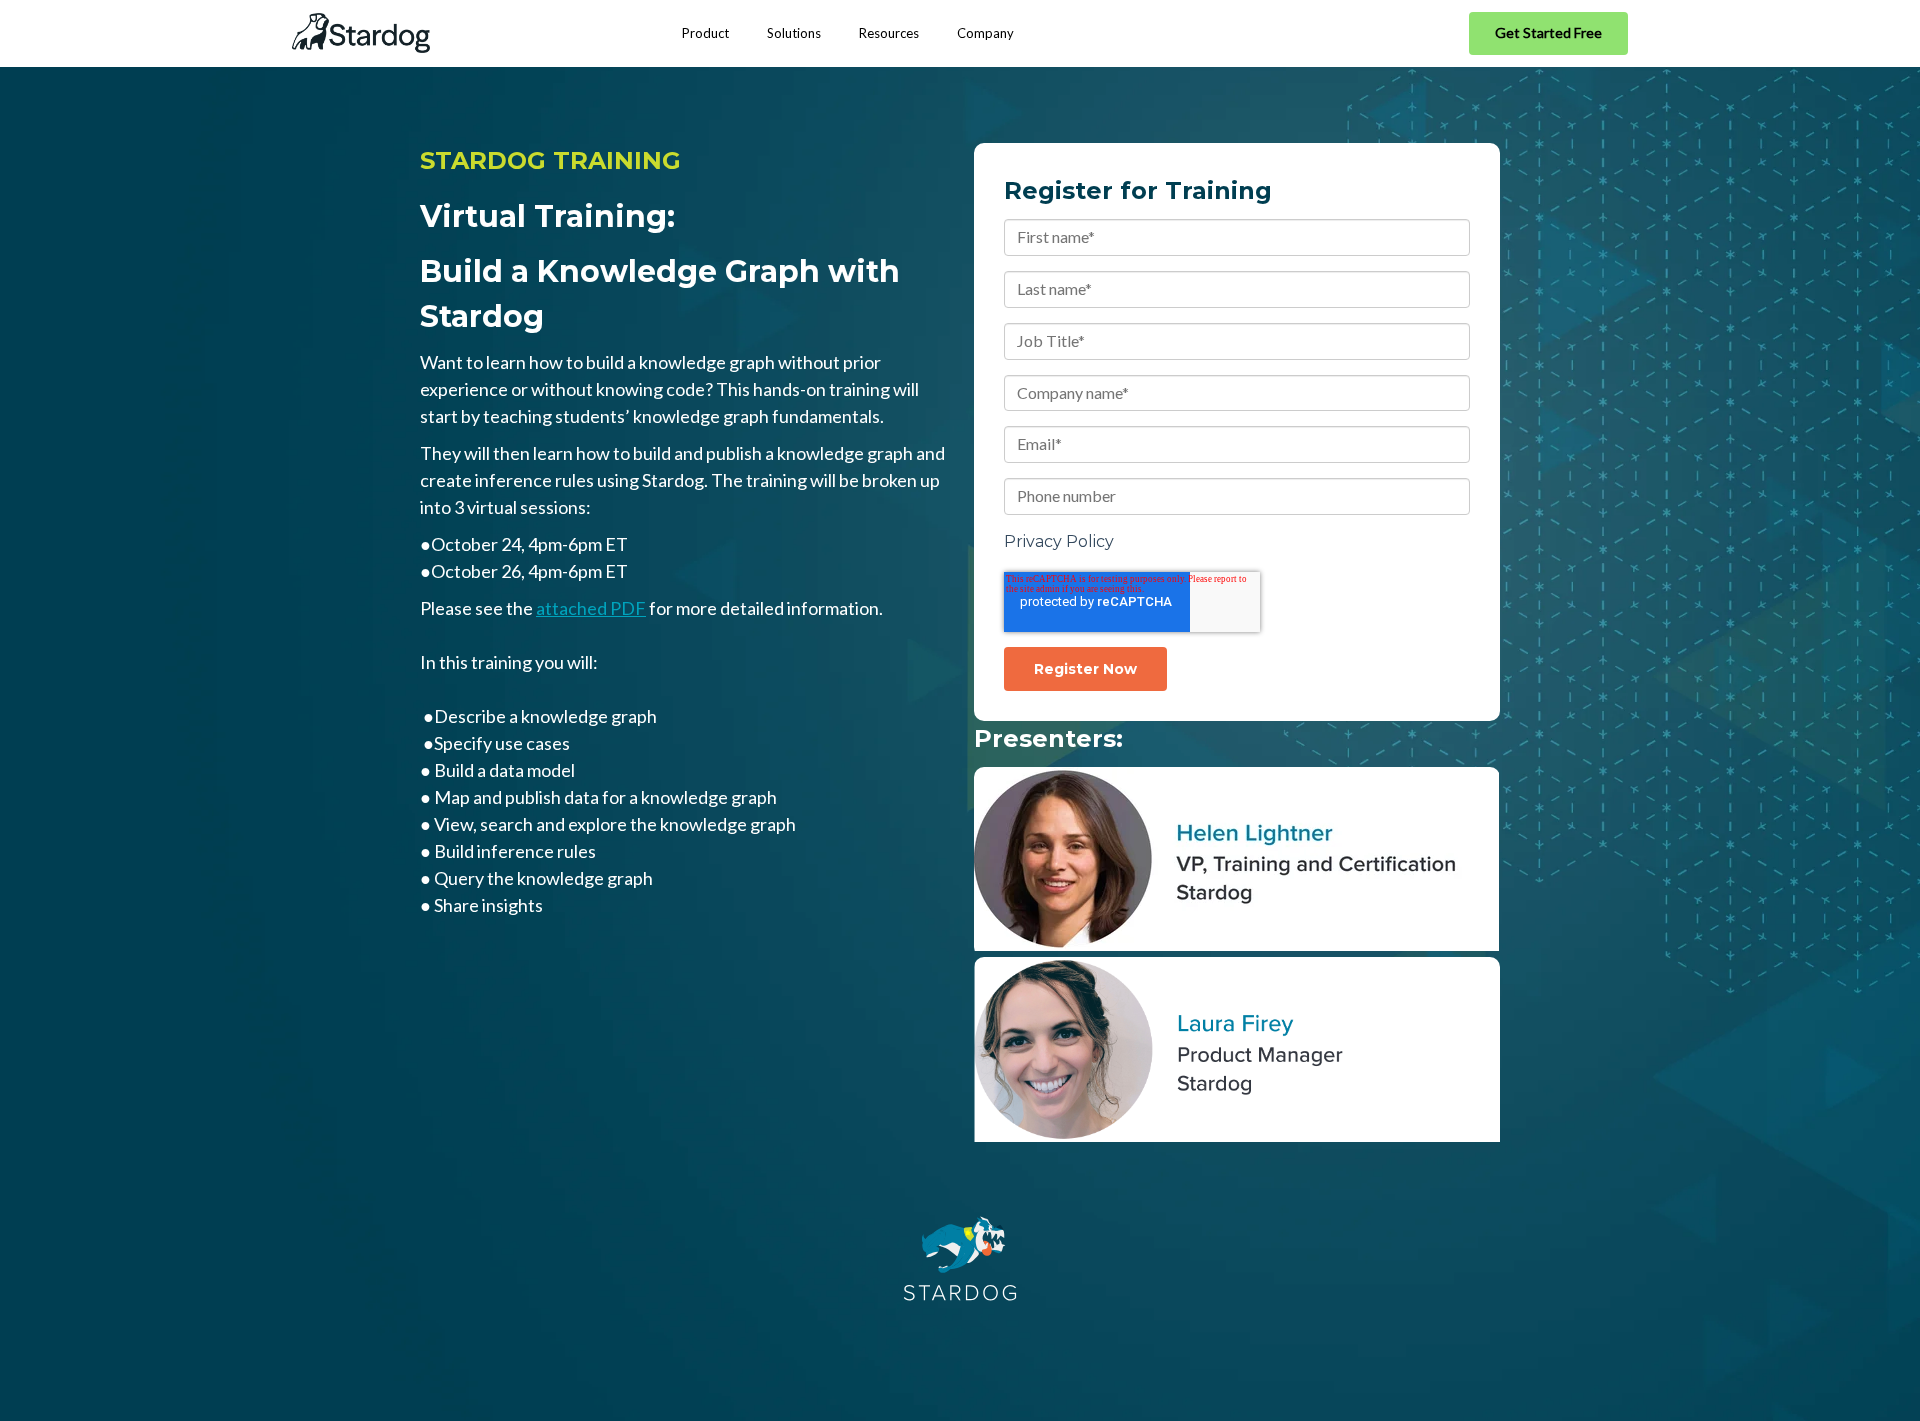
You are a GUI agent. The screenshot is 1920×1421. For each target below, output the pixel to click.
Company (985, 33)
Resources (889, 33)
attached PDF (591, 608)
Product (705, 33)
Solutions (794, 33)
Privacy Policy (1059, 541)
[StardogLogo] (361, 33)
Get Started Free (1548, 32)
